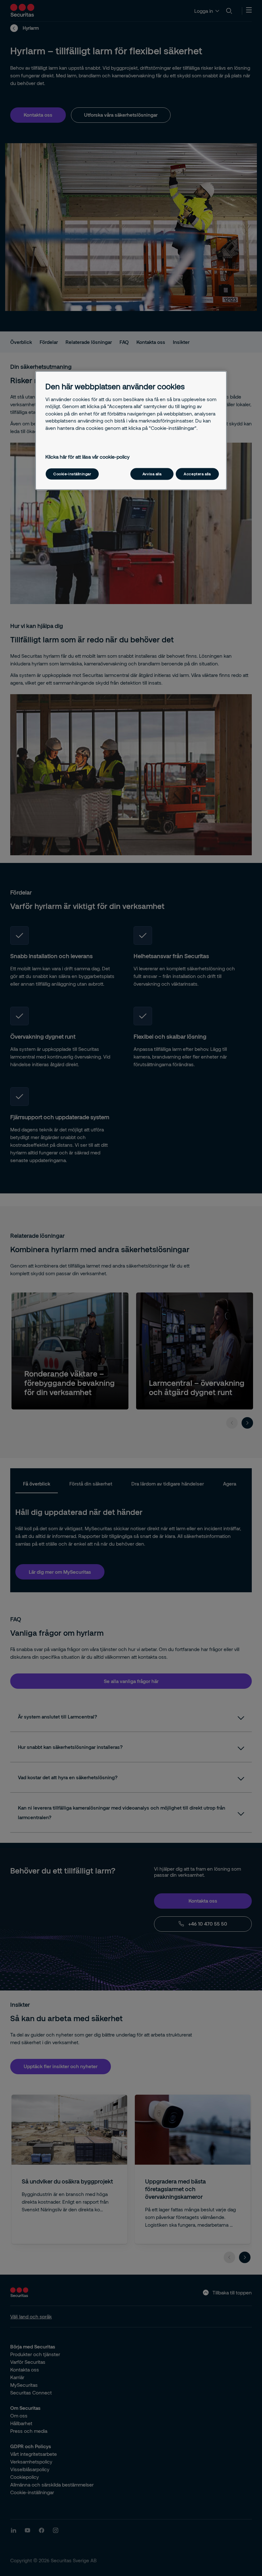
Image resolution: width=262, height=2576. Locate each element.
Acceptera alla (197, 474)
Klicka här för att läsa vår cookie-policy (88, 457)
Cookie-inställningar (72, 474)
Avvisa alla (152, 474)
